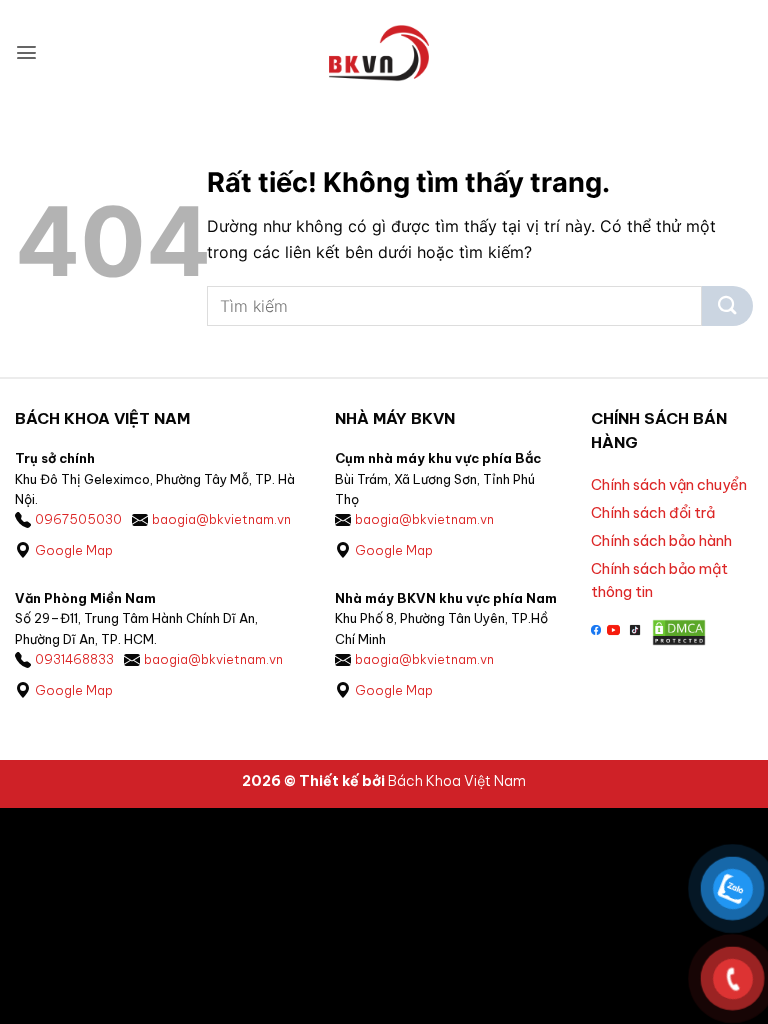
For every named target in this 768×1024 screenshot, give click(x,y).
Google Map (74, 550)
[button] (26, 52)
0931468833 (74, 659)
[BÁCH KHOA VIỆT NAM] (379, 53)
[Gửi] (727, 306)
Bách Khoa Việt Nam (457, 781)
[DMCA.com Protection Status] (679, 630)
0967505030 (78, 519)
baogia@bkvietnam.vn (221, 519)
